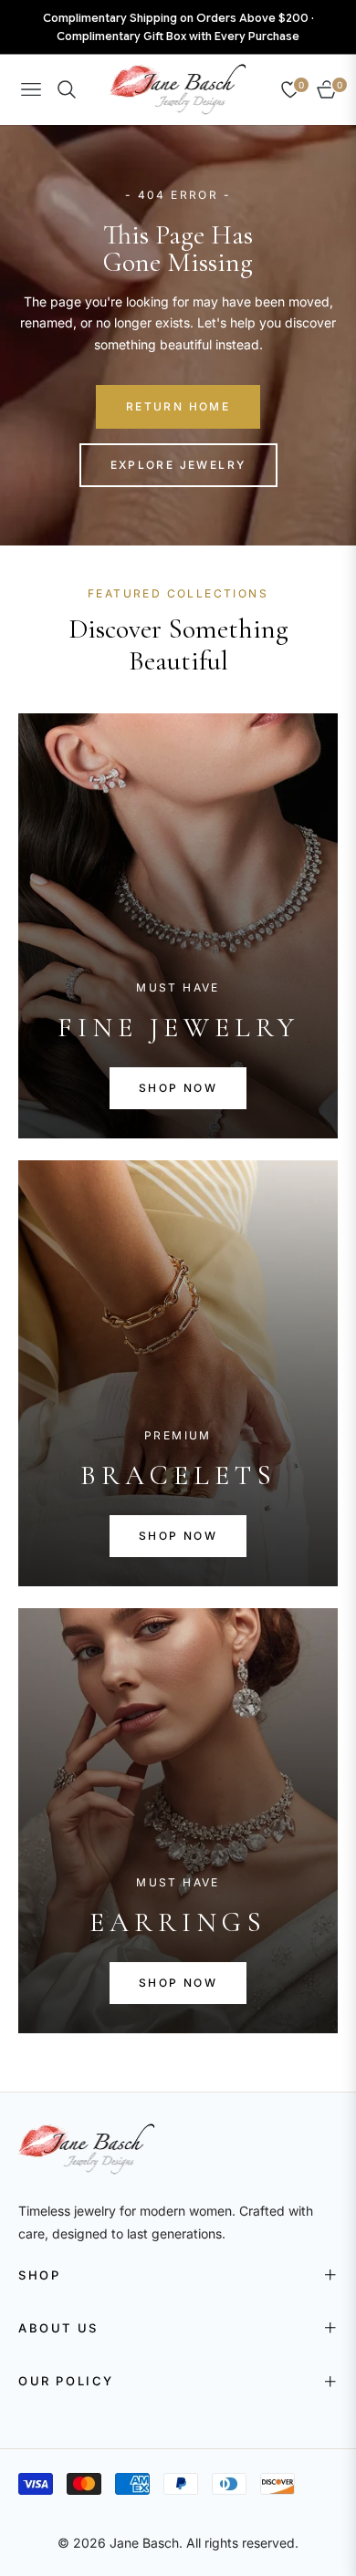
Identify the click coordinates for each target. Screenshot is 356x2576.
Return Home (178, 406)
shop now (178, 1088)
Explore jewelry (178, 465)
